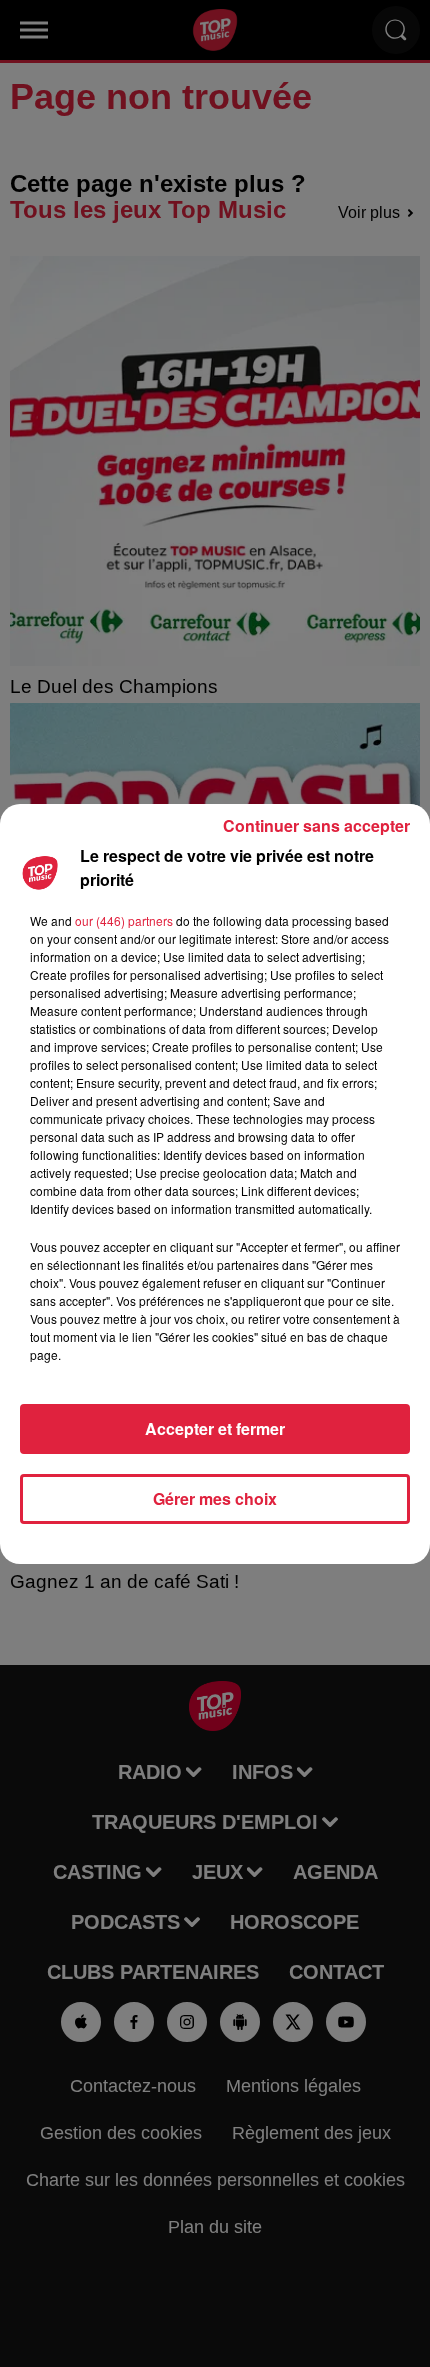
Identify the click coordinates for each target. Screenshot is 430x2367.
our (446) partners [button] (124, 920)
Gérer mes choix (215, 1498)
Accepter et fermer (215, 1428)
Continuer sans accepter (316, 825)
